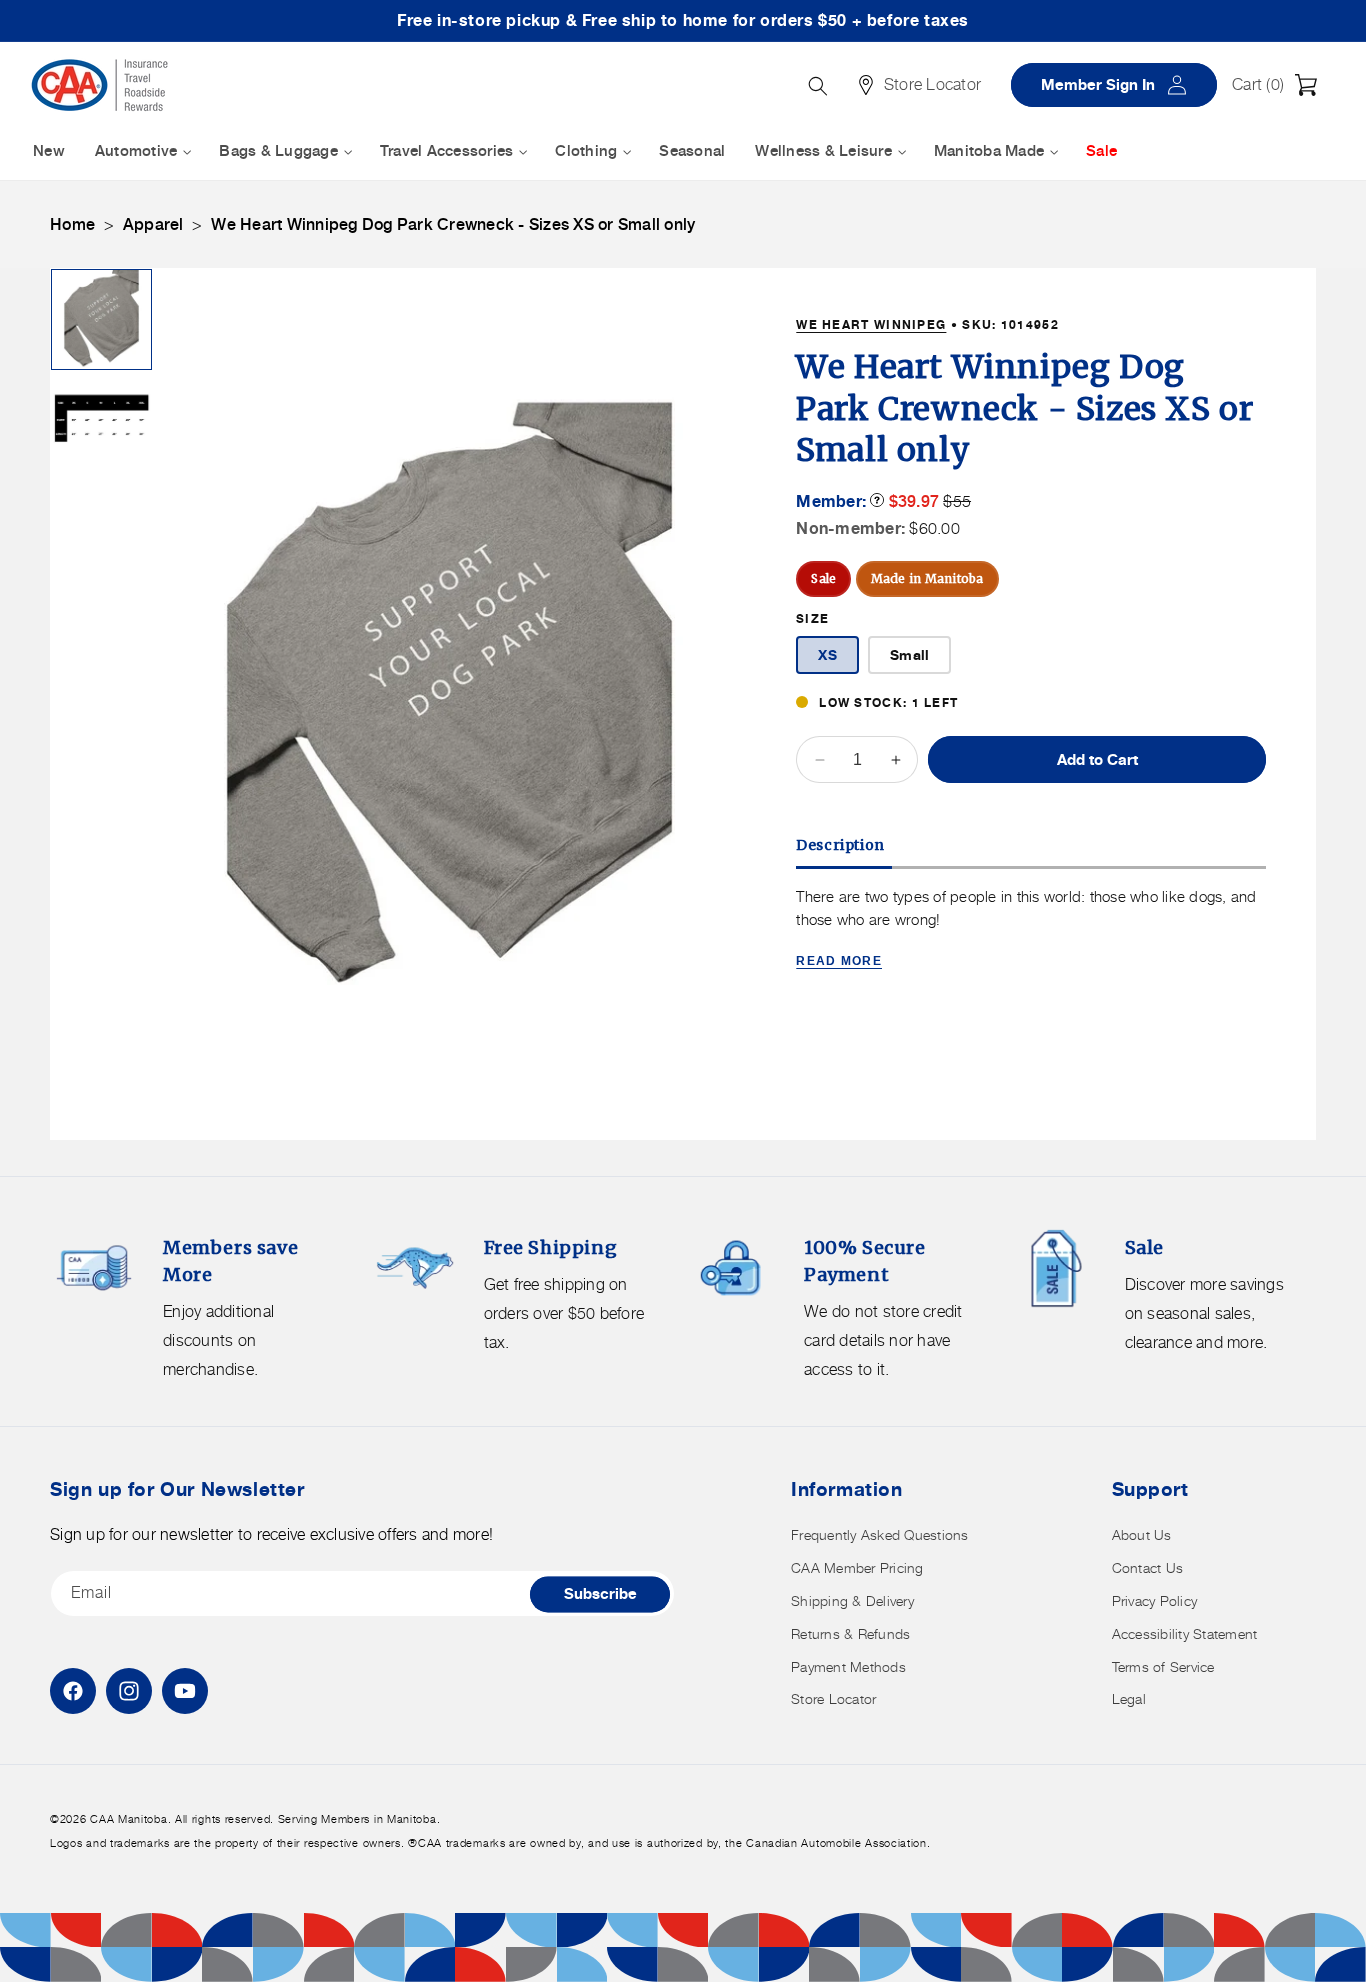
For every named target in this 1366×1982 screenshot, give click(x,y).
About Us (1142, 1534)
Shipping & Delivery (852, 1600)
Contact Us (1148, 1567)
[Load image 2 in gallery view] (101, 419)
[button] (1280, 85)
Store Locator (833, 1698)
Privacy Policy (1155, 1600)
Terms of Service (1163, 1666)
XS (827, 654)
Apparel (153, 224)
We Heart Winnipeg (871, 324)
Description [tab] (840, 845)
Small (909, 654)
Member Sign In (1121, 84)
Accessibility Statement (1185, 1633)
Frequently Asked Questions (880, 1534)
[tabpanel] (1031, 930)
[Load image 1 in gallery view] (101, 319)
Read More (839, 961)
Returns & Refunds (850, 1633)
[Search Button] (818, 86)
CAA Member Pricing (857, 1567)
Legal (1129, 1698)
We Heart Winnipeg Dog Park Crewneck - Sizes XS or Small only (453, 224)
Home (72, 224)
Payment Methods (848, 1666)
